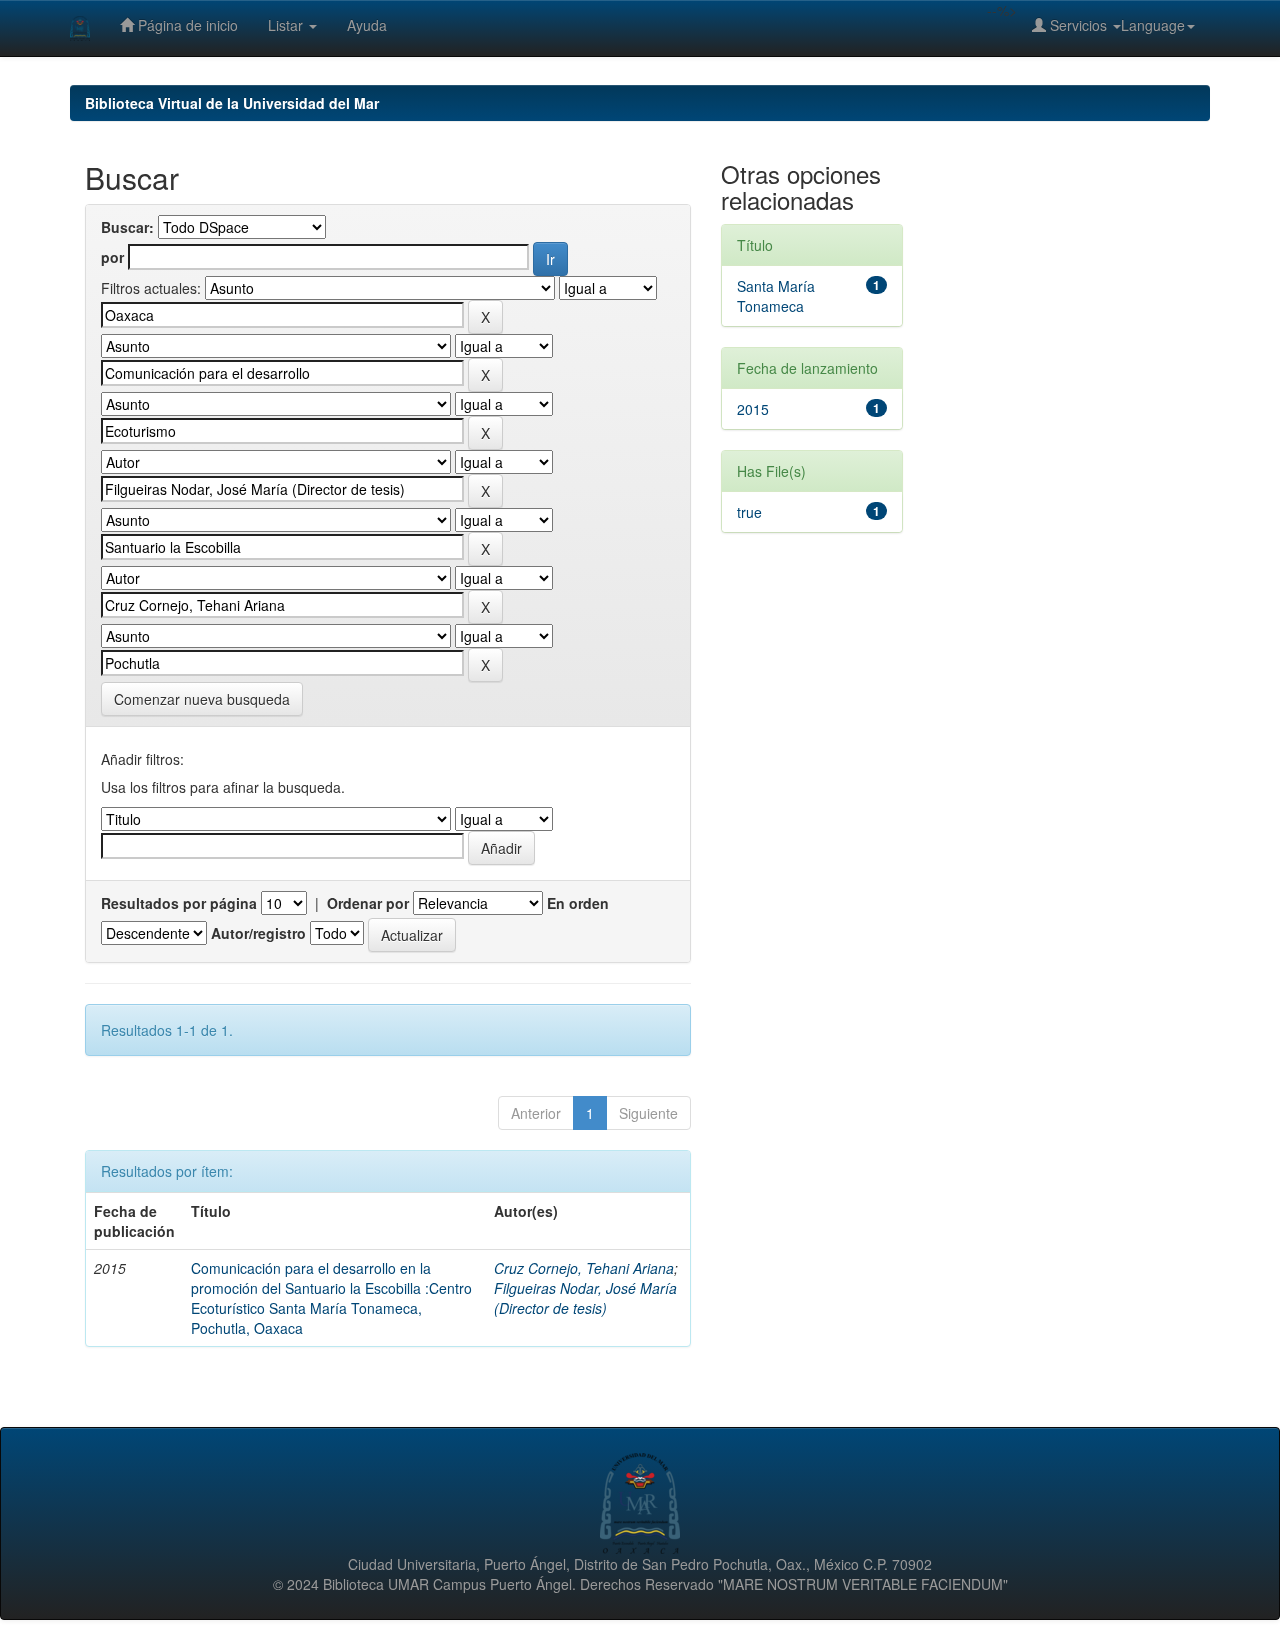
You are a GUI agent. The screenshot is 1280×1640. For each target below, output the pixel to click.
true (749, 512)
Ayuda (367, 25)
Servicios (1078, 25)
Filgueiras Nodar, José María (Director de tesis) (585, 1298)
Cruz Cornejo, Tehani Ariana (584, 1268)
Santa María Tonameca (776, 296)
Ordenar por (368, 903)
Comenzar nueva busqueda (202, 699)
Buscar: (127, 227)
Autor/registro (258, 933)
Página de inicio (186, 25)
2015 (753, 409)
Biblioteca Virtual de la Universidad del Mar (232, 103)
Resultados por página (179, 903)
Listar (287, 25)
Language (1153, 25)
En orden (578, 903)
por (112, 257)
